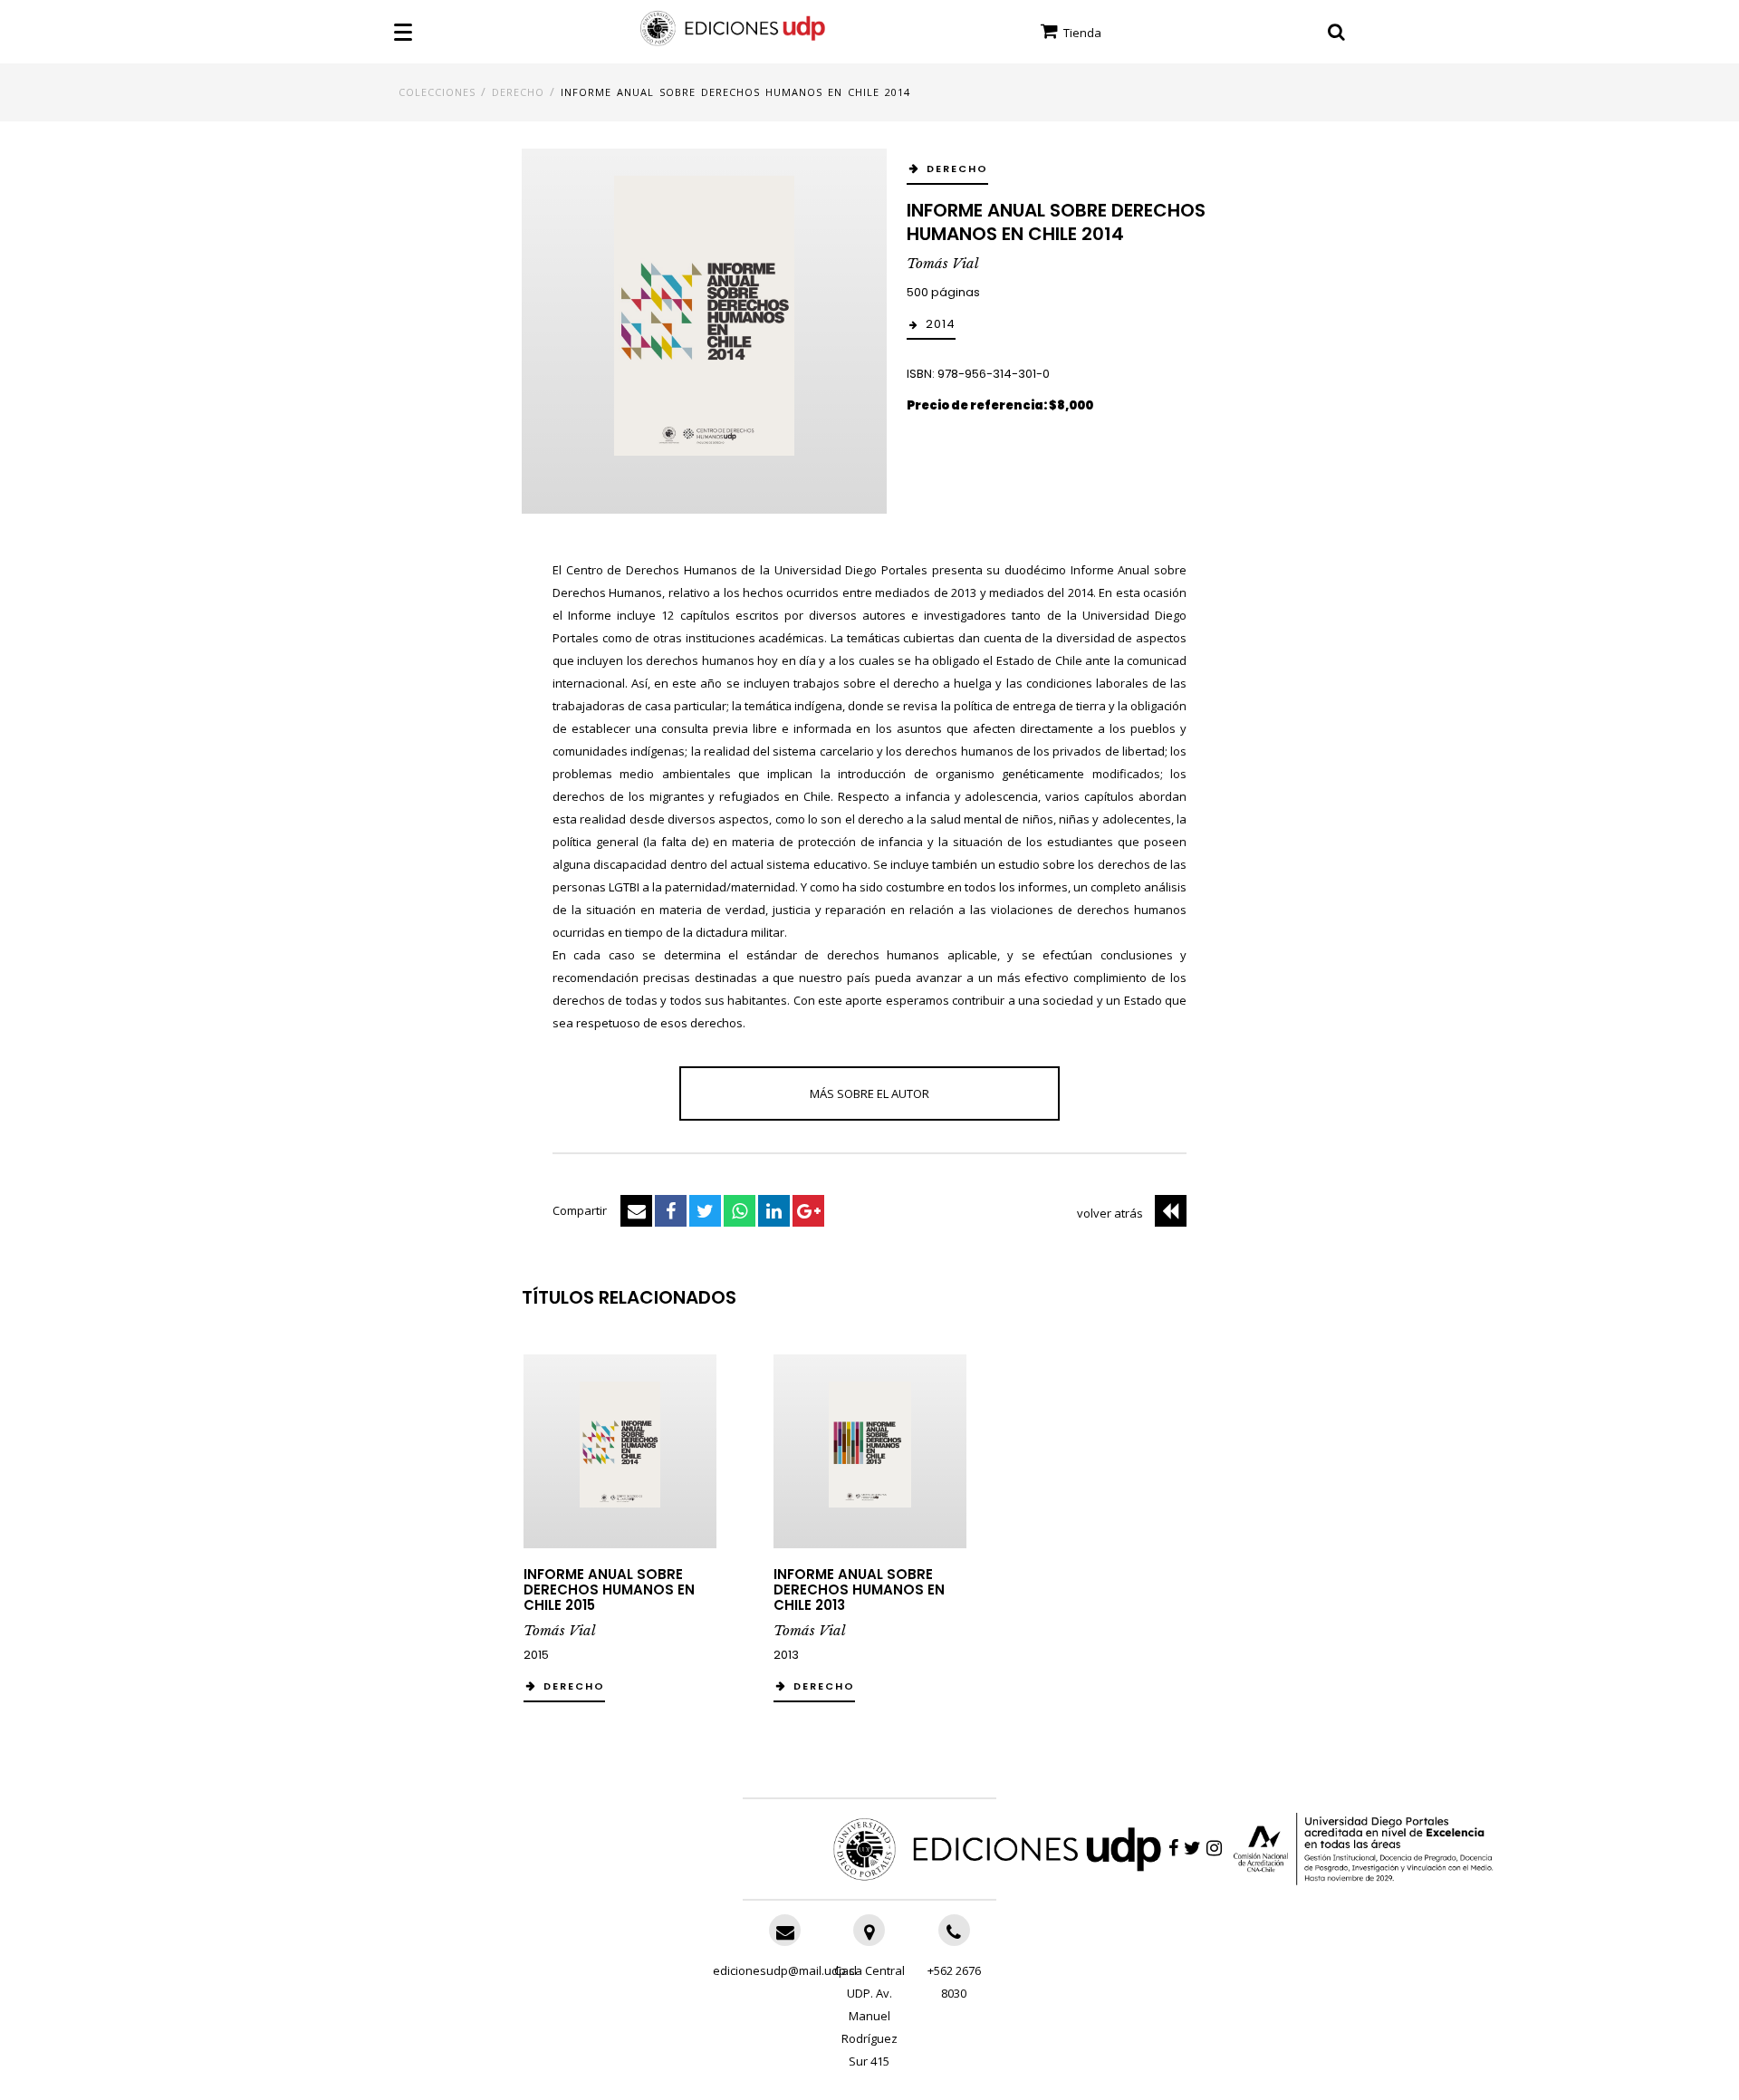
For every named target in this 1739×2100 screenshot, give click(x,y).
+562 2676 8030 (954, 1982)
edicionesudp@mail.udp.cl (785, 1970)
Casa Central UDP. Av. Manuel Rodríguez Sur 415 (869, 2016)
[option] (620, 1537)
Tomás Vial (943, 263)
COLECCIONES (437, 92)
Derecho (518, 92)
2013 (786, 1655)
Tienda (1081, 33)
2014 (941, 324)
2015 (536, 1655)
